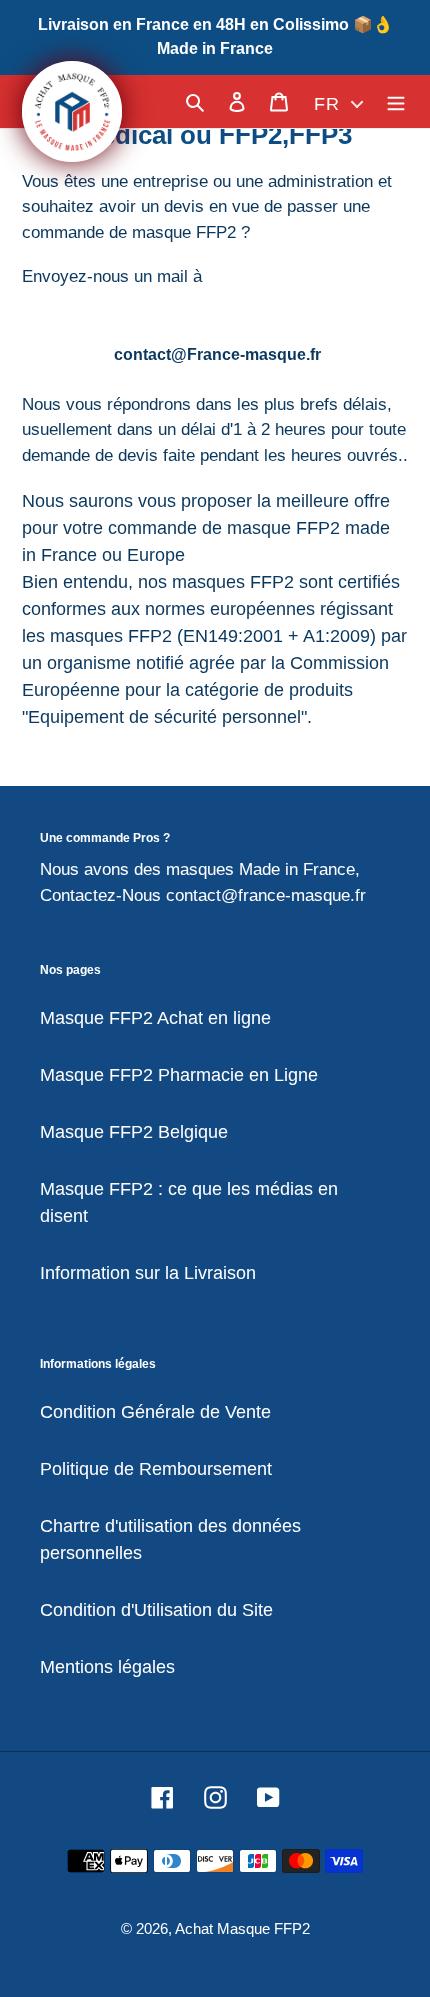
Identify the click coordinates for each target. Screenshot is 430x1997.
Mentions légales (107, 1667)
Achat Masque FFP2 (242, 1928)
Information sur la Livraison (148, 1273)
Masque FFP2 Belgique (134, 1132)
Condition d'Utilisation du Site (156, 1610)
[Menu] (396, 101)
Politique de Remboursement (156, 1469)
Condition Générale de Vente (155, 1412)
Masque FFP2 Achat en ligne (155, 1018)
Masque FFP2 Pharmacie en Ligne (179, 1075)
